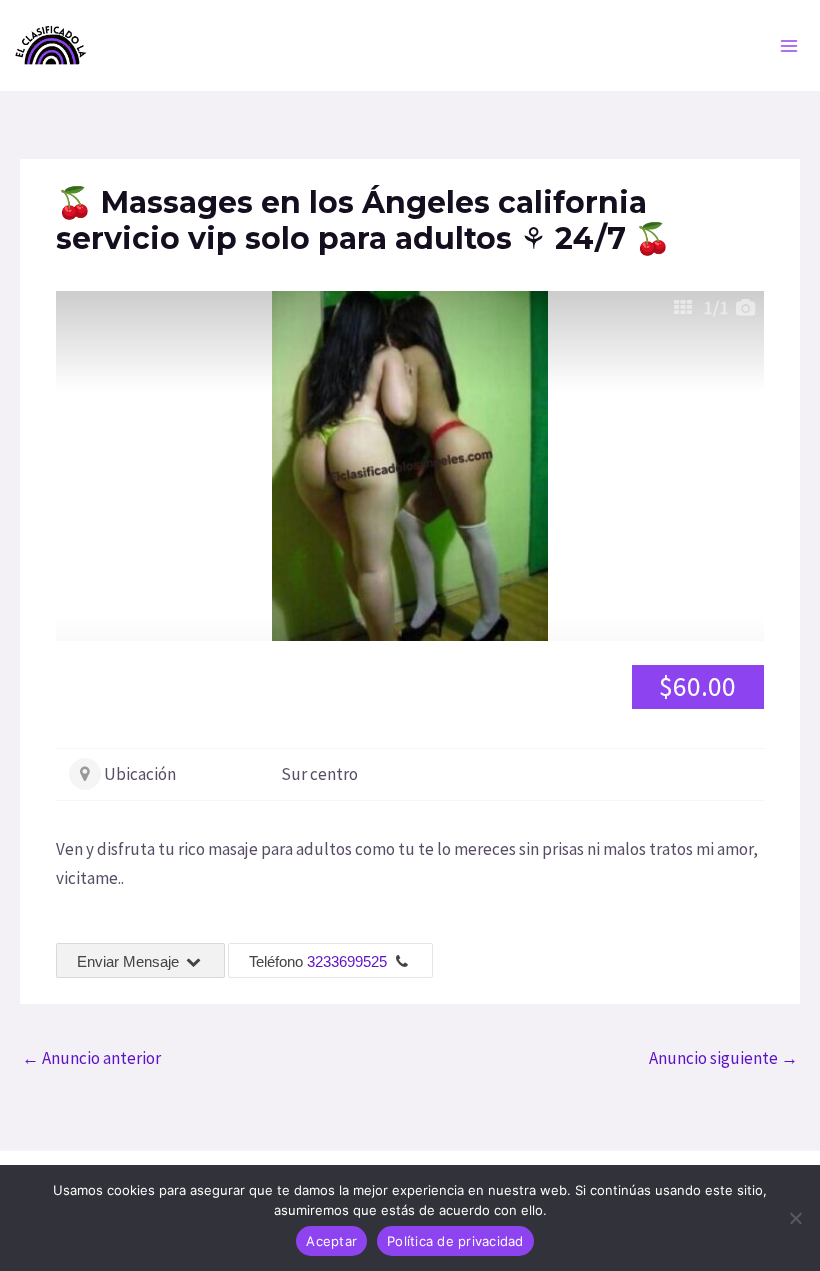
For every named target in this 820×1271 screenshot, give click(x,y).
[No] (795, 1218)
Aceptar (331, 1241)
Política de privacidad (455, 1241)
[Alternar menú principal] (790, 46)
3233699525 (347, 961)
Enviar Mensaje (130, 961)
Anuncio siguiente (723, 1058)
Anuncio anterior (91, 1058)
